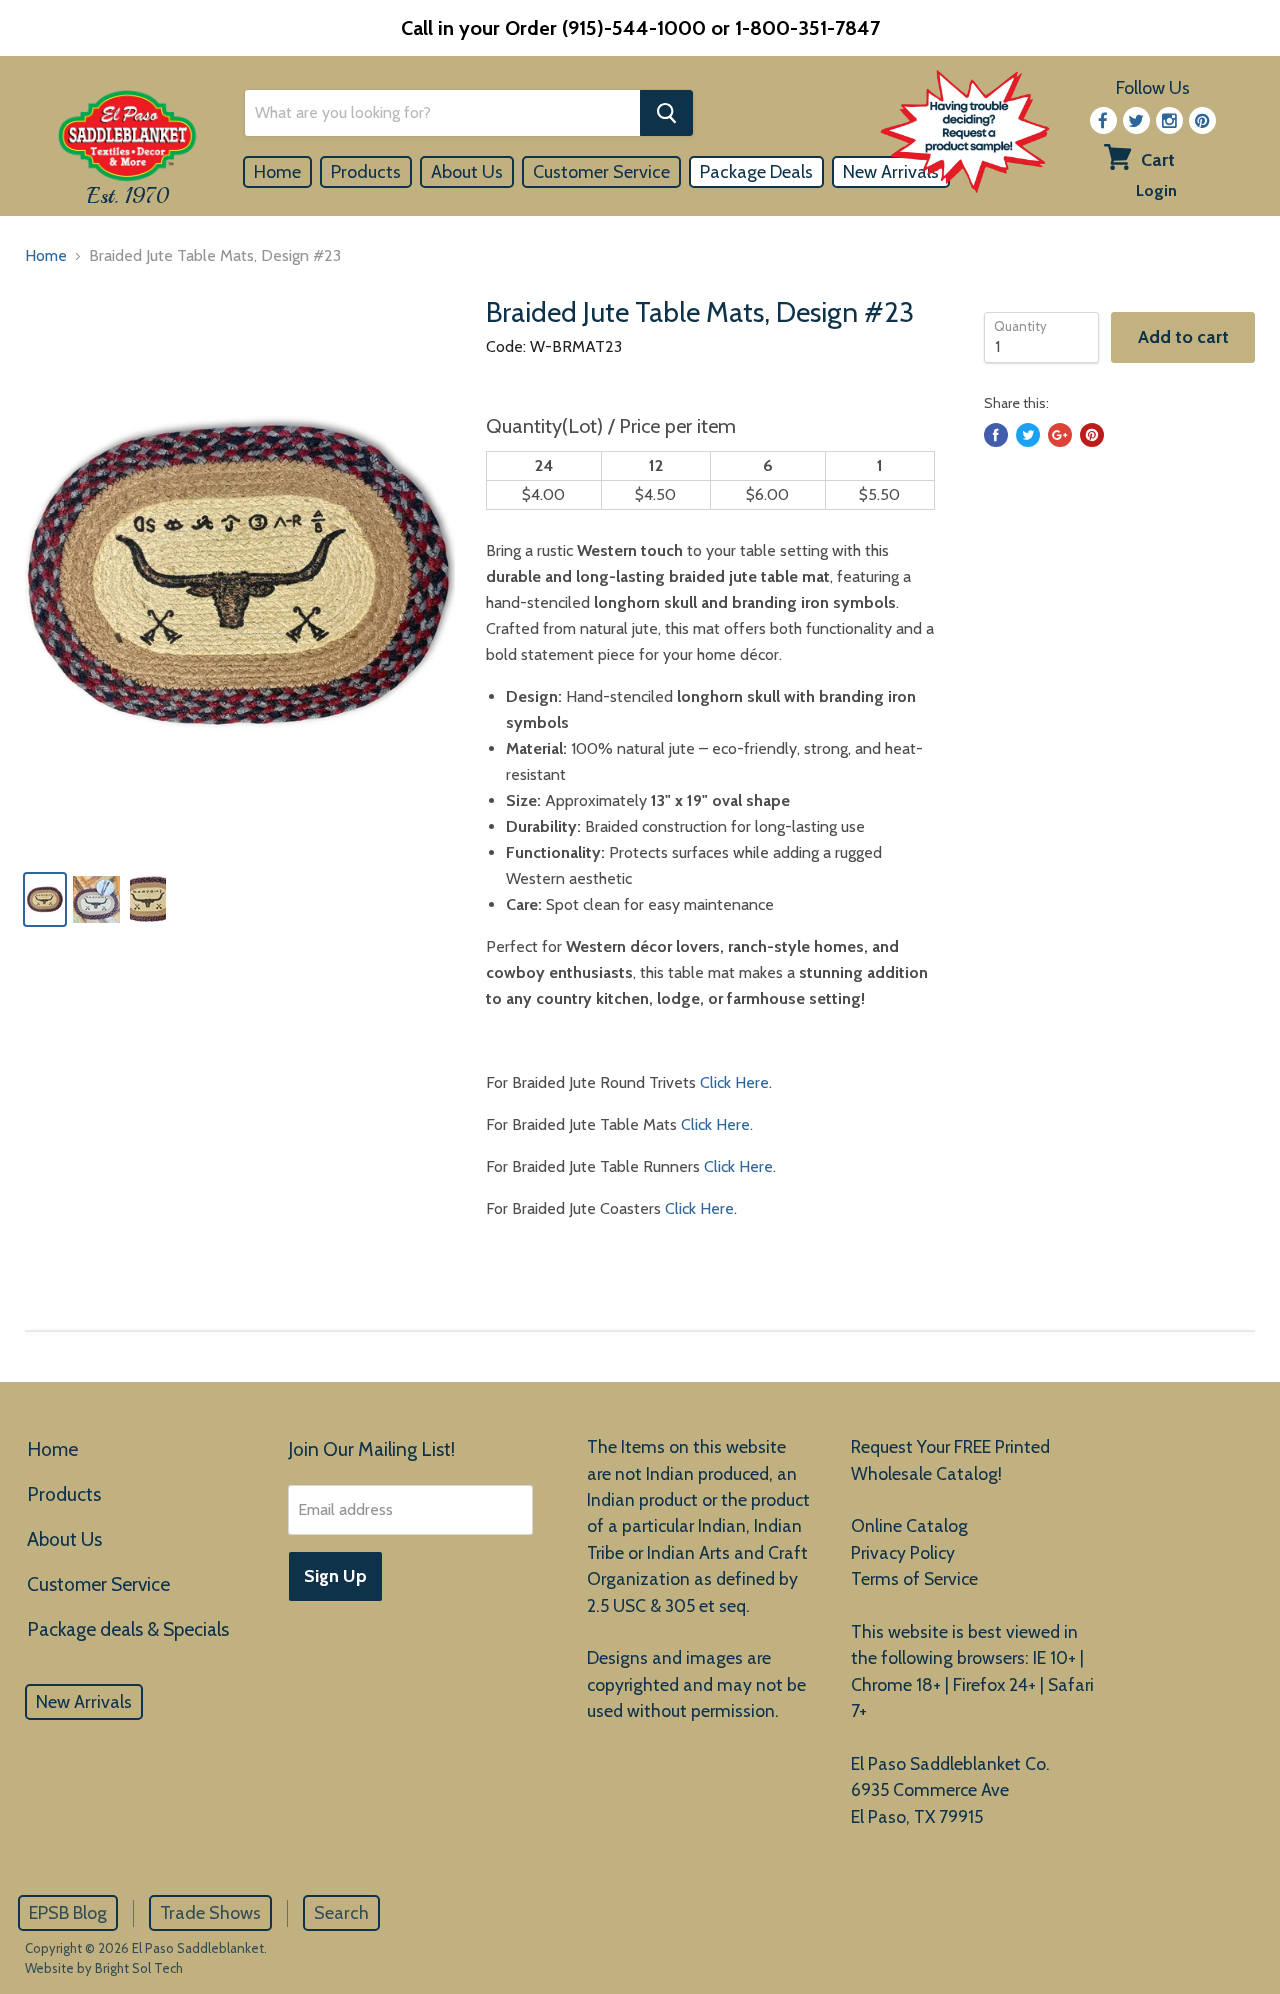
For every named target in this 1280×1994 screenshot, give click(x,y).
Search (341, 1913)
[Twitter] (1136, 120)
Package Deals (756, 172)
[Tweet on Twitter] (1028, 435)
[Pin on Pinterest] (1092, 435)
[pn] (1202, 120)
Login (1156, 190)
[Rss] (1169, 120)
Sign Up (335, 1576)
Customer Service (601, 172)
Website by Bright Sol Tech (104, 1968)
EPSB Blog (68, 1913)
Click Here (734, 1082)
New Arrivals (84, 1702)
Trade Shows (210, 1913)
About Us (467, 172)
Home (277, 172)
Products (366, 172)
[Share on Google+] (1060, 435)
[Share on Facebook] (996, 435)
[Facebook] (1103, 120)
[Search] (666, 113)
